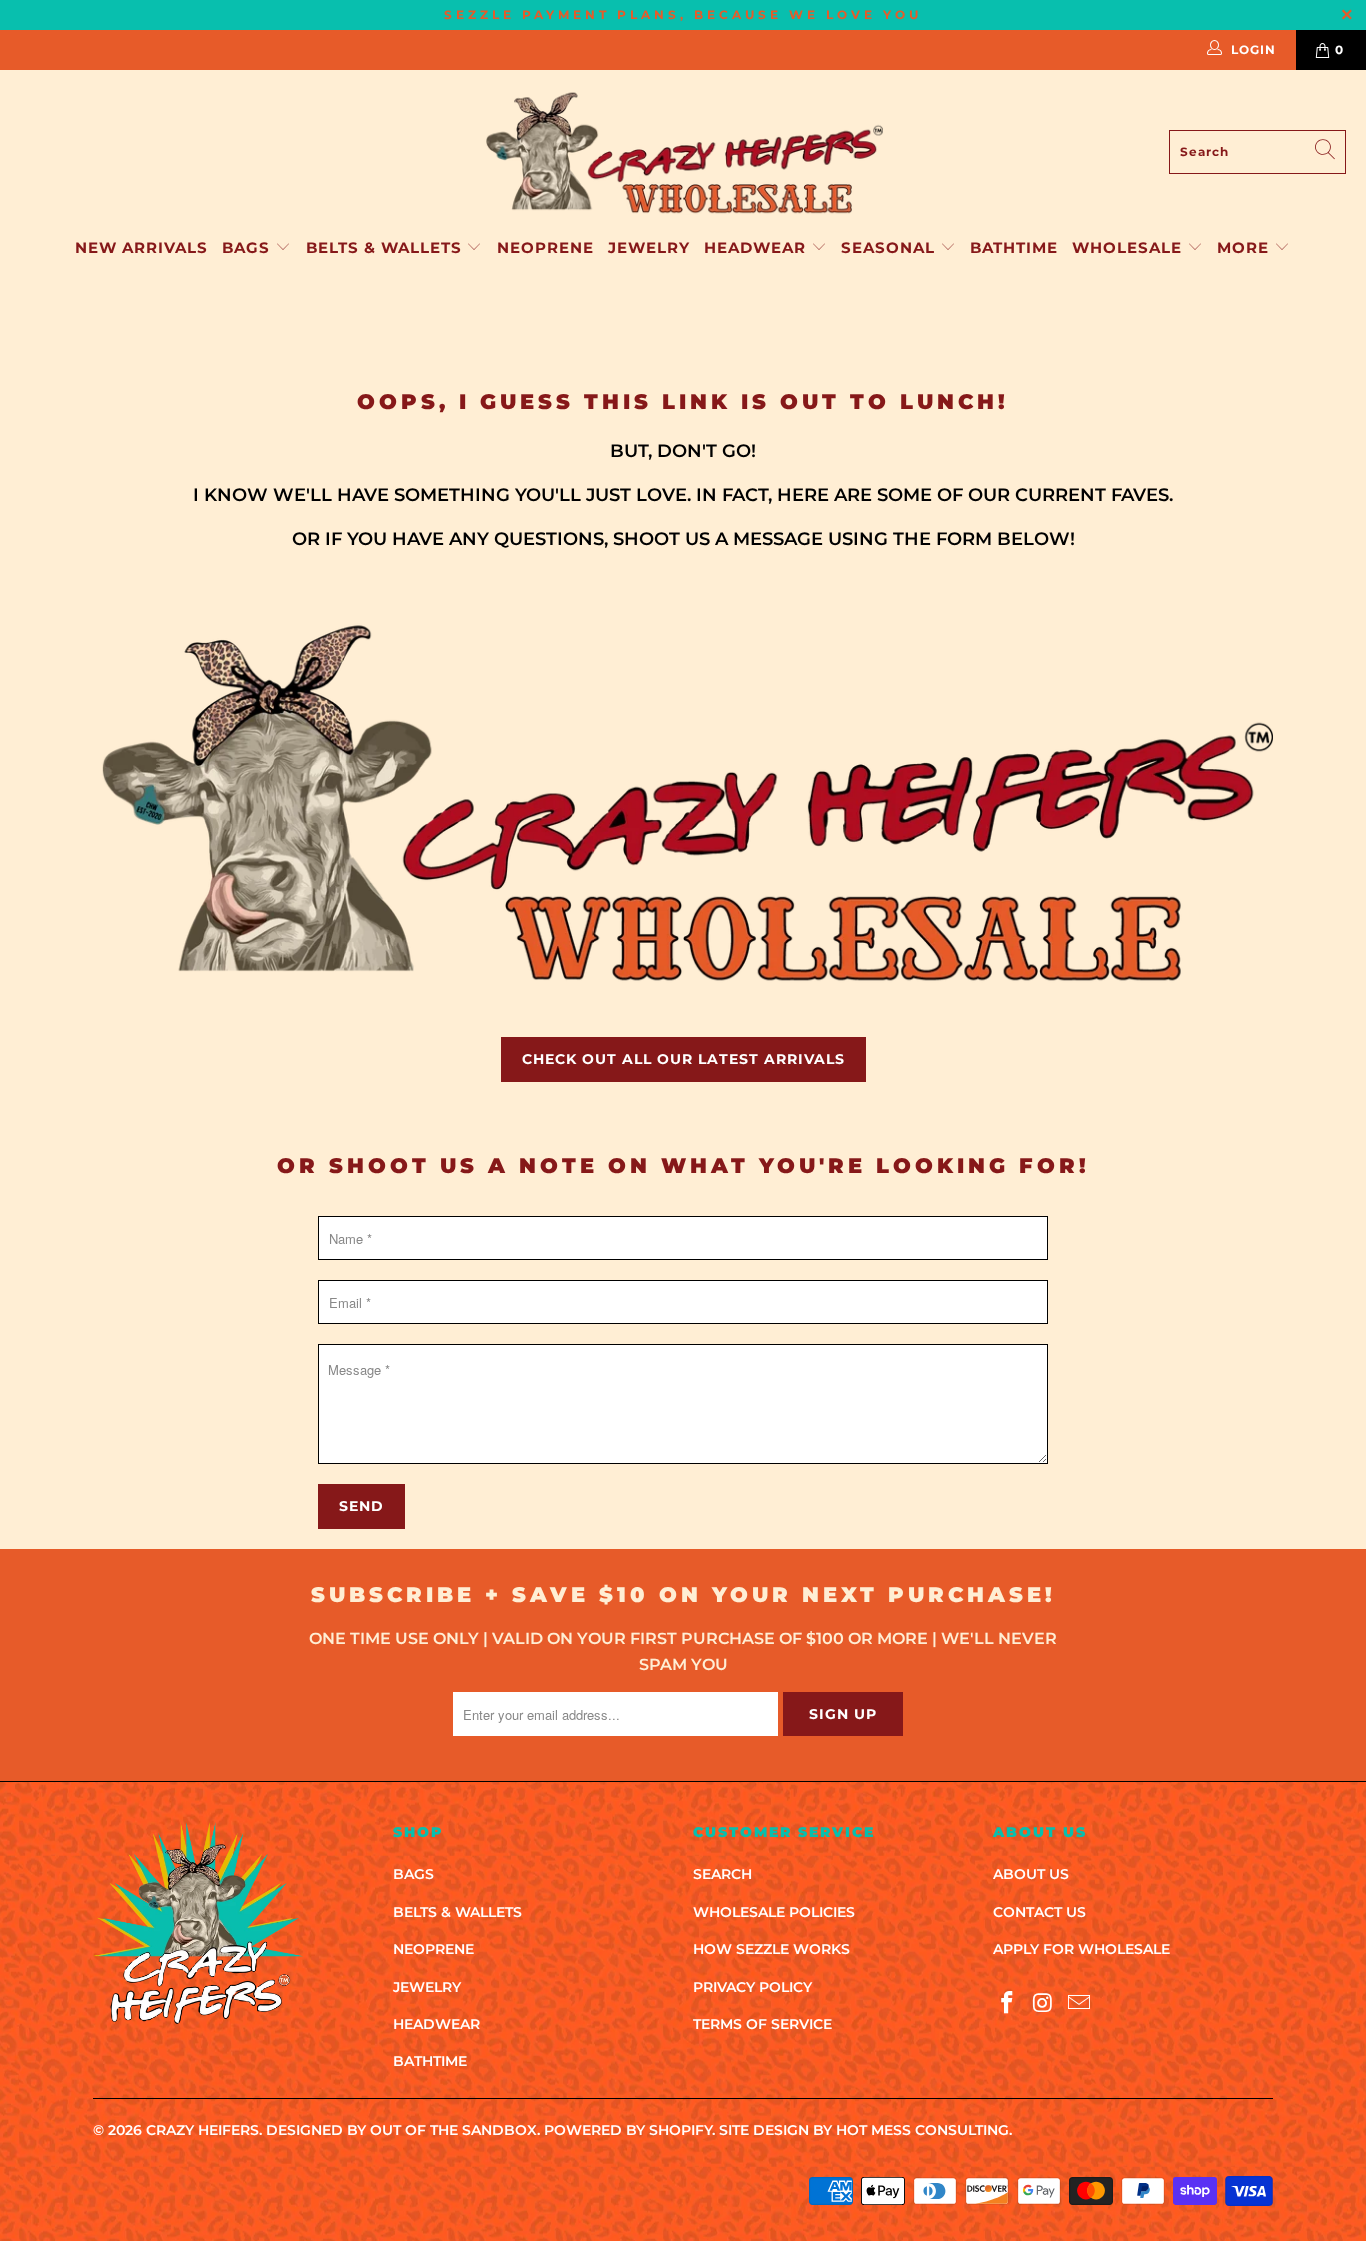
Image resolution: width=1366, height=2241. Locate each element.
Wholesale (1129, 247)
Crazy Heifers (202, 2130)
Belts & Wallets (386, 247)
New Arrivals (141, 247)
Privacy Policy (752, 1987)
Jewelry (649, 247)
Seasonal (890, 247)
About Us (1031, 1874)
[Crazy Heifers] (683, 151)
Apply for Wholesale (1081, 1949)
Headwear (757, 247)
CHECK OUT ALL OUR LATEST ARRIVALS (683, 1059)
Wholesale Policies (774, 1912)
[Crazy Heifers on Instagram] (1044, 2004)
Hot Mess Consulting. (924, 2130)
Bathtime (1014, 247)
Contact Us (1039, 1912)
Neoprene (545, 247)
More (1243, 247)
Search (722, 1874)
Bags (248, 247)
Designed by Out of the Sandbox (401, 2130)
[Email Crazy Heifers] (1079, 2004)
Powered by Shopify (628, 2130)
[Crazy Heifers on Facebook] (1008, 2004)
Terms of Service (762, 2024)
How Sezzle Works (771, 1949)
